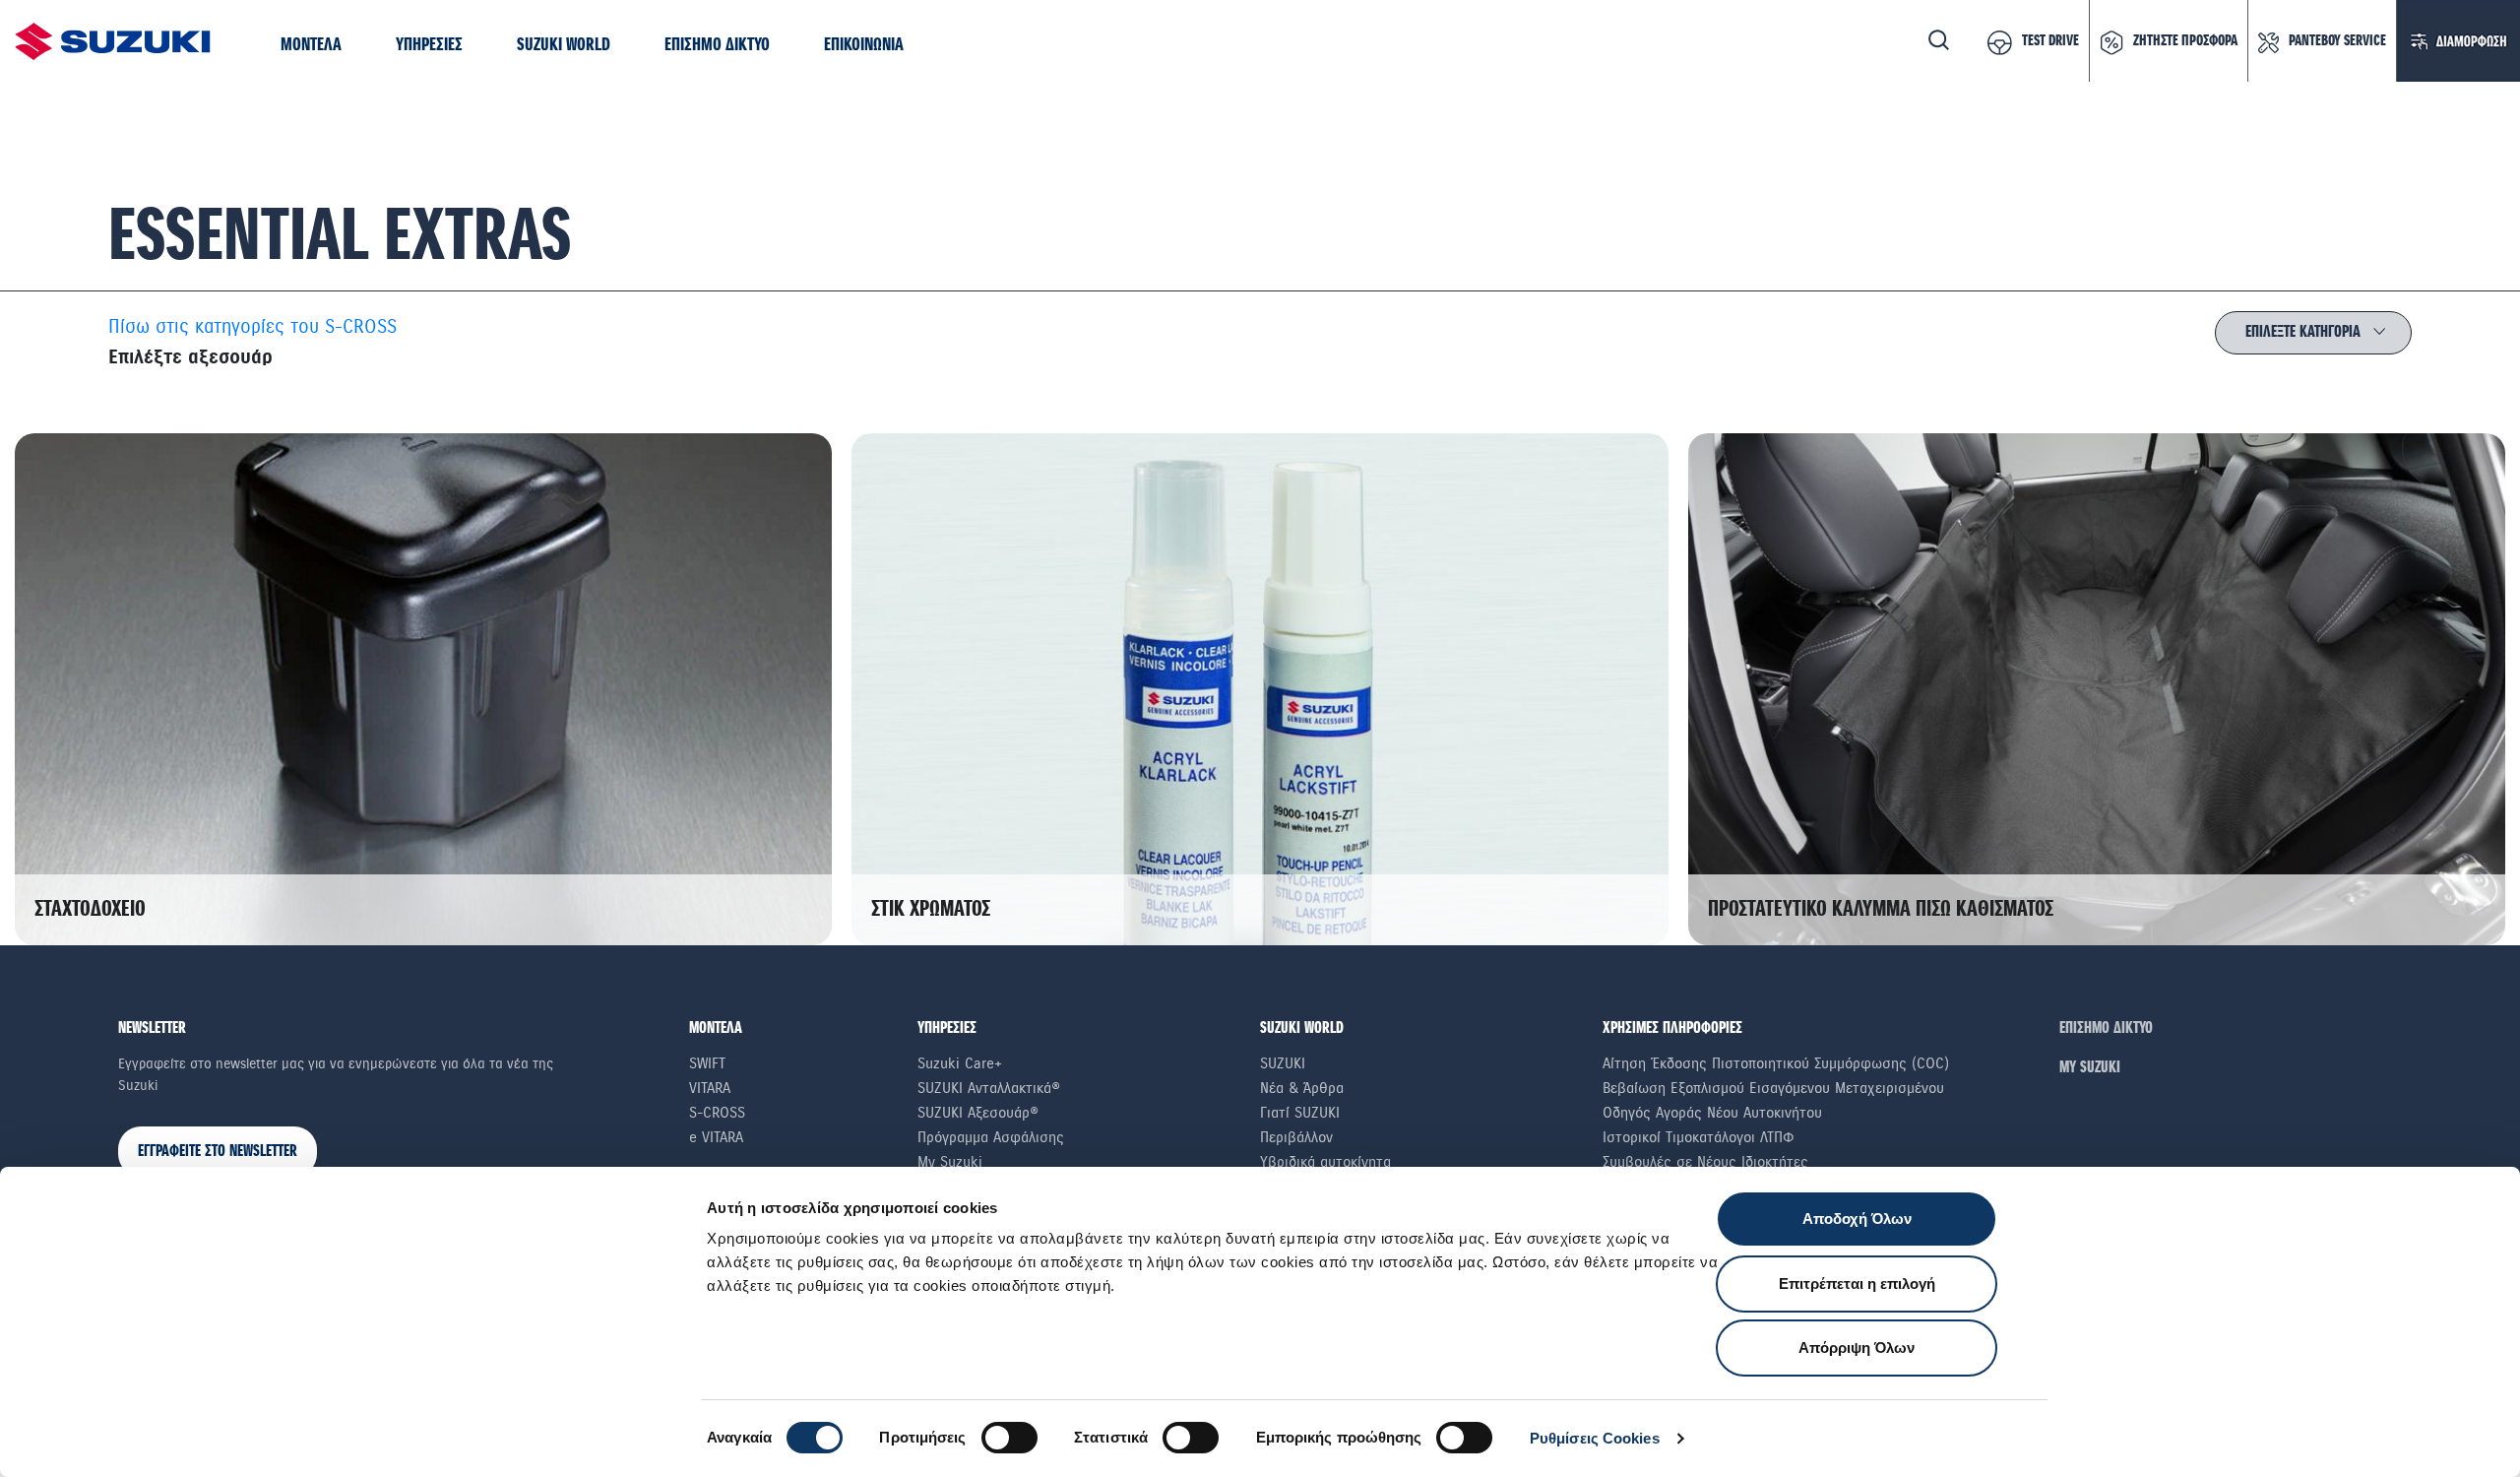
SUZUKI (1283, 1063)
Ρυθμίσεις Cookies (1595, 1438)
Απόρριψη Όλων (1857, 1348)
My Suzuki (950, 1162)
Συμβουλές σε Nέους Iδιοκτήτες (1705, 1162)
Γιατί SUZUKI (1300, 1113)
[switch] (1009, 1438)
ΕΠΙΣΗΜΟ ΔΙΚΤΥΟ (2106, 1028)
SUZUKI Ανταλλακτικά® (989, 1088)
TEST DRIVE (2050, 41)
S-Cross (717, 1113)
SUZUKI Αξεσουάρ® (978, 1113)
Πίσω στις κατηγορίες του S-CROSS (252, 327)
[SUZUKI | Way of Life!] (113, 41)
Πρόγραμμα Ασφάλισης (991, 1137)
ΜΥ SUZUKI (2090, 1068)
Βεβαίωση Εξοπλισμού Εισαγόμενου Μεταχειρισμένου (1773, 1088)
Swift (707, 1063)
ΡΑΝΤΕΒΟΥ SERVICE (2337, 41)
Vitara (710, 1088)
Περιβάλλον (1296, 1137)
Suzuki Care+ (960, 1063)
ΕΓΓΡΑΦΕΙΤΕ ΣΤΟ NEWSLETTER (218, 1152)
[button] (311, 46)
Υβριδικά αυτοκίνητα (1325, 1162)
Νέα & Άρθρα (1302, 1088)
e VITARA (716, 1137)
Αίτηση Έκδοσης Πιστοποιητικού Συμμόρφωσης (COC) (1776, 1063)
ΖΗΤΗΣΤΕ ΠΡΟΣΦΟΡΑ (2185, 41)
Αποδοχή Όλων (1857, 1219)
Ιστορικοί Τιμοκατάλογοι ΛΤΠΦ (1699, 1137)
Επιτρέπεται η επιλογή (1857, 1284)
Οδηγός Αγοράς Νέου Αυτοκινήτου (1712, 1113)
